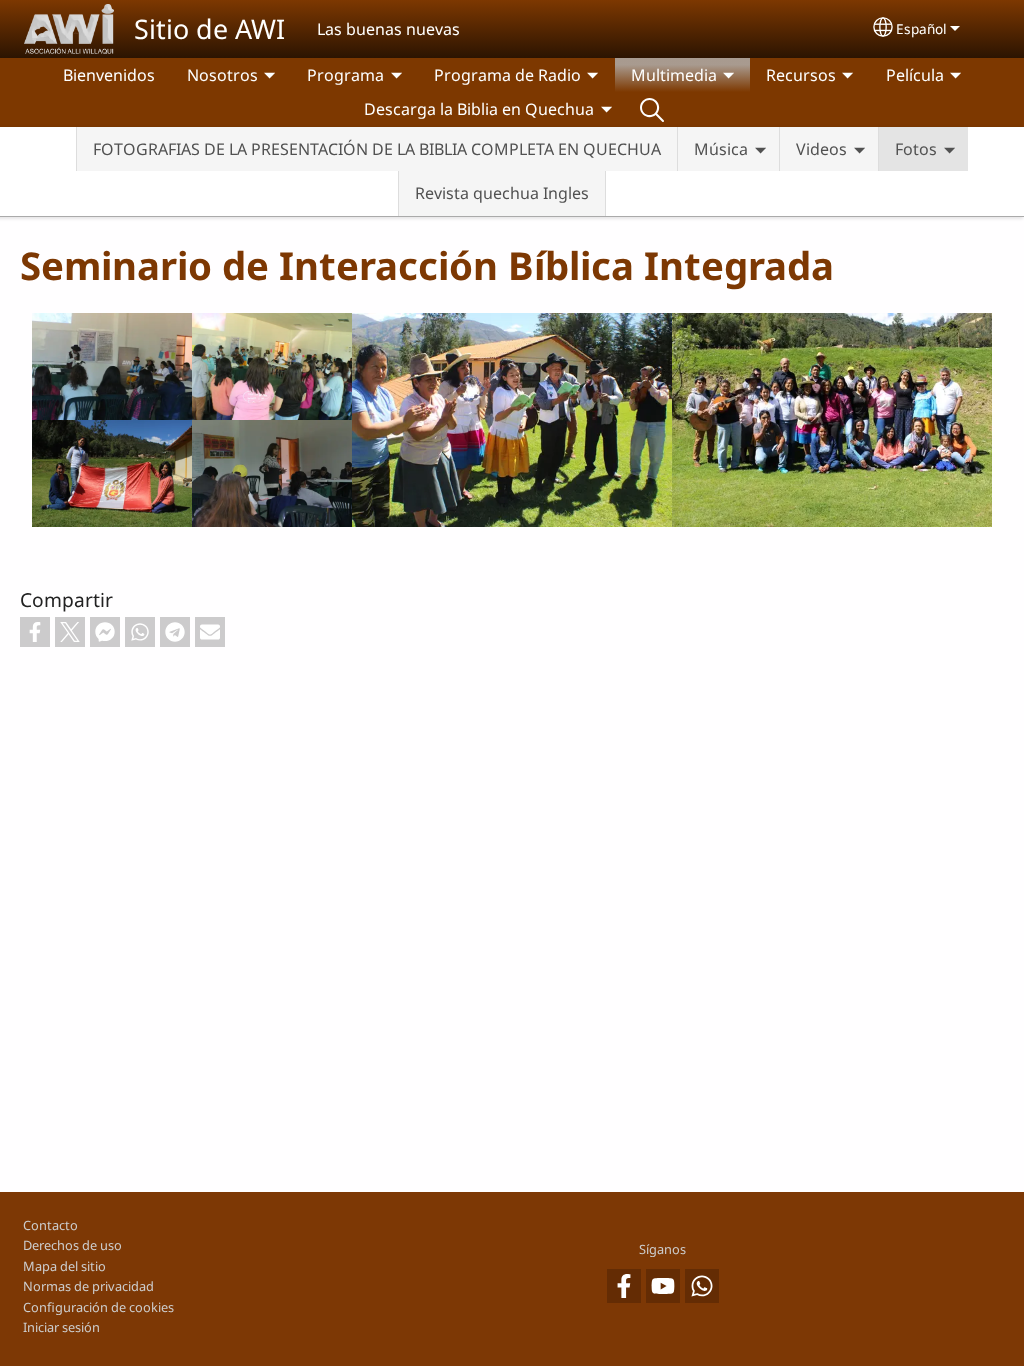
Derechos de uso (72, 1245)
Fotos (916, 149)
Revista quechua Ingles (502, 193)
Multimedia (674, 75)
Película (915, 75)
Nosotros (222, 75)
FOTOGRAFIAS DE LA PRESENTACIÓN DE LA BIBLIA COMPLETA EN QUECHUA (377, 149)
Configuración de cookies (98, 1307)
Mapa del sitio (64, 1266)
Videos (821, 149)
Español (921, 28)
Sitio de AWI (209, 28)
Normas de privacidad (88, 1286)
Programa (345, 75)
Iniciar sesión (61, 1327)
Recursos (801, 75)
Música (721, 149)
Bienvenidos (109, 75)
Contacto (50, 1225)
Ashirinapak (652, 109)
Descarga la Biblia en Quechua (479, 109)
